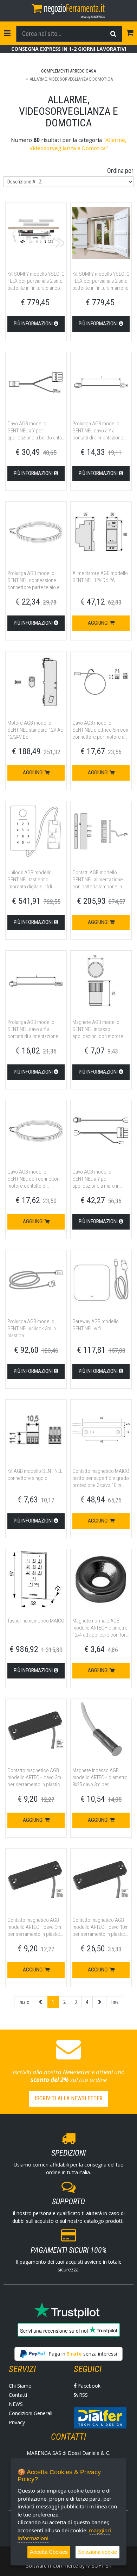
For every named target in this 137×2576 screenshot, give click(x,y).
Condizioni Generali (31, 2413)
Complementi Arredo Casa (68, 71)
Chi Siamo (20, 2386)
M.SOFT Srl (99, 2566)
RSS (83, 2395)
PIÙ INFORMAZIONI (34, 324)
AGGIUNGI (99, 623)
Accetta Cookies (49, 2552)
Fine (115, 2002)
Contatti (18, 2395)
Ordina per (120, 171)
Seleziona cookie (97, 2552)
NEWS (16, 2404)
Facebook (89, 2386)
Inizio (24, 2002)
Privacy (17, 2422)
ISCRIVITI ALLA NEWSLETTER (69, 2098)
